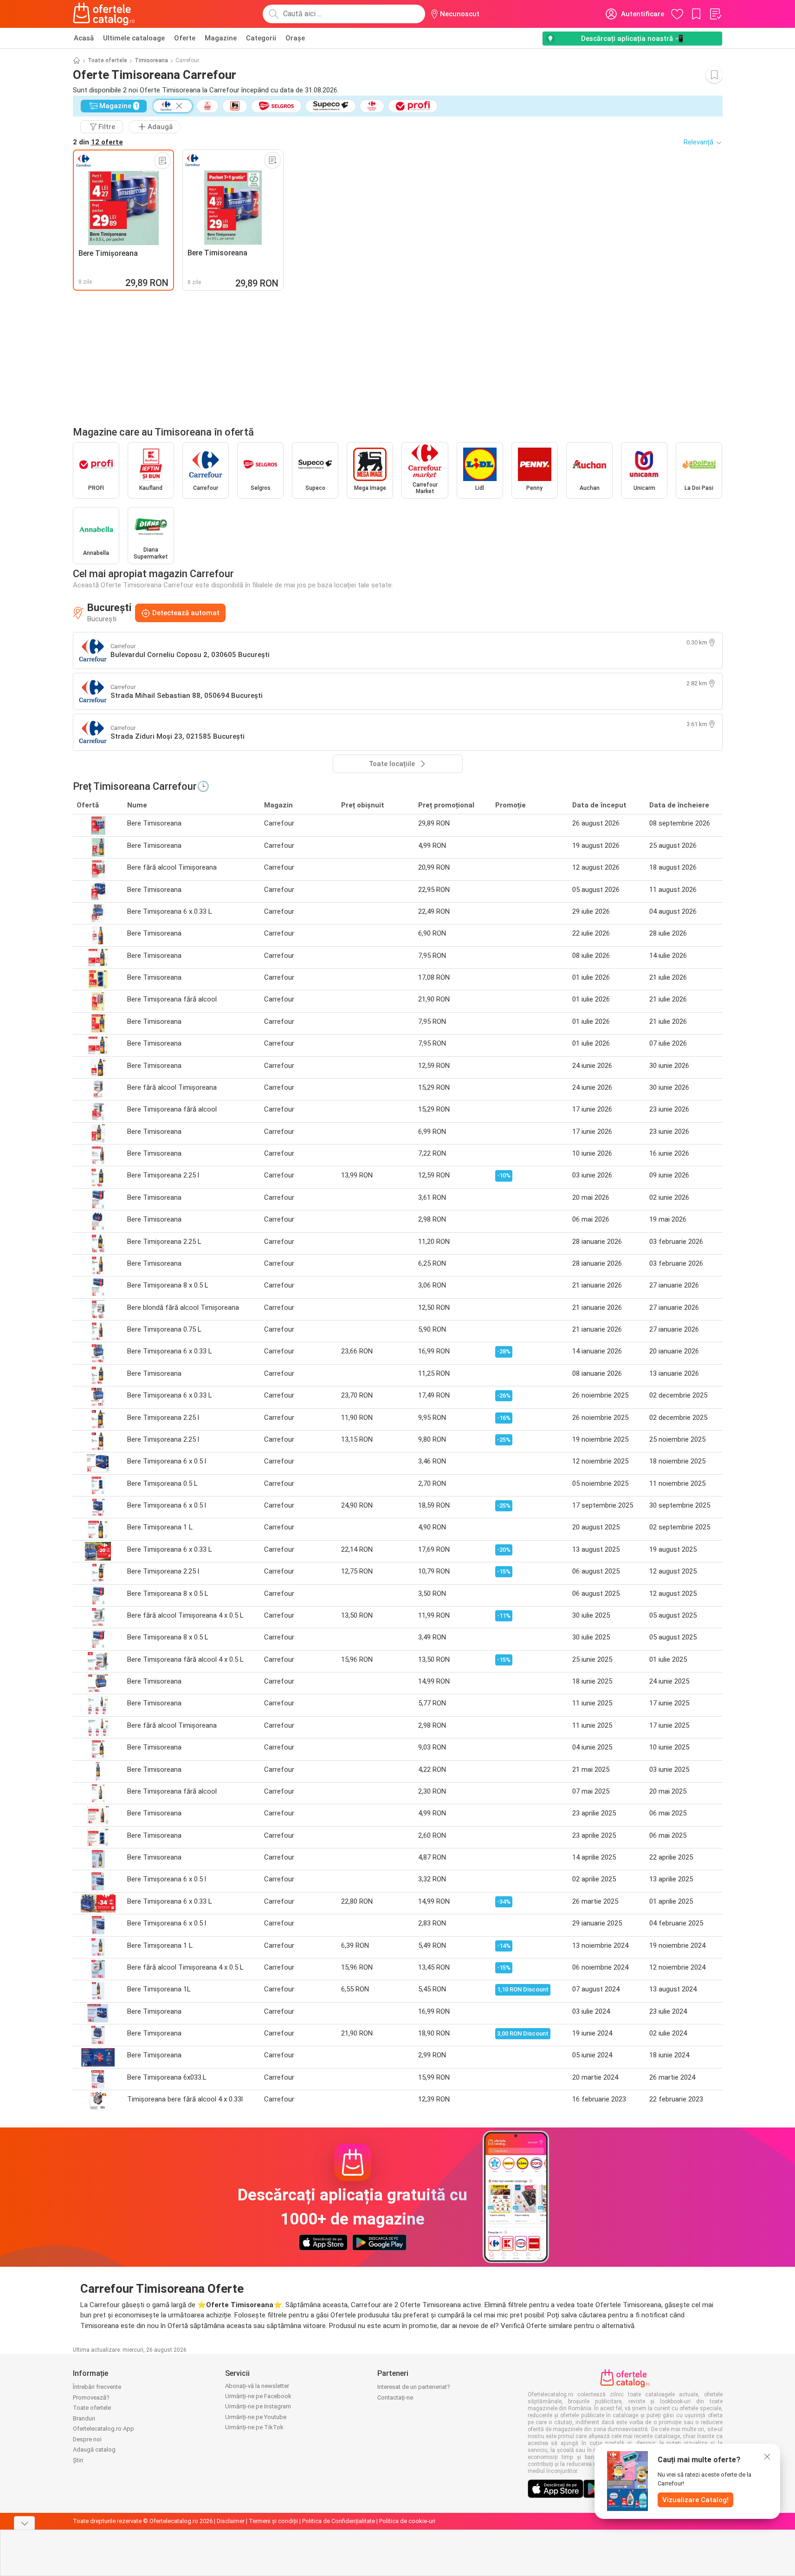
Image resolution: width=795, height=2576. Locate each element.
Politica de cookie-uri (407, 2521)
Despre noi (87, 2439)
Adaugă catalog (94, 2449)
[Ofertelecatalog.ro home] (104, 14)
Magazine (221, 38)
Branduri (84, 2418)
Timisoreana (151, 60)
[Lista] (715, 14)
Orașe (295, 38)
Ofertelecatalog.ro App (103, 2429)
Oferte (185, 38)
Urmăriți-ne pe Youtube (256, 2417)
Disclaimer (231, 2521)
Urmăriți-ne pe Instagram (258, 2406)
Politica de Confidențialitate (339, 2521)
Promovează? (91, 2397)
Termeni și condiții (273, 2521)
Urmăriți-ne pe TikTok (254, 2427)
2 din (98, 142)
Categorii (261, 38)
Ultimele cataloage (134, 38)
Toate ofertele (107, 60)
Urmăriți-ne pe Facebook (258, 2396)
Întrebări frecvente (97, 2387)
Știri (78, 2460)
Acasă (84, 38)
